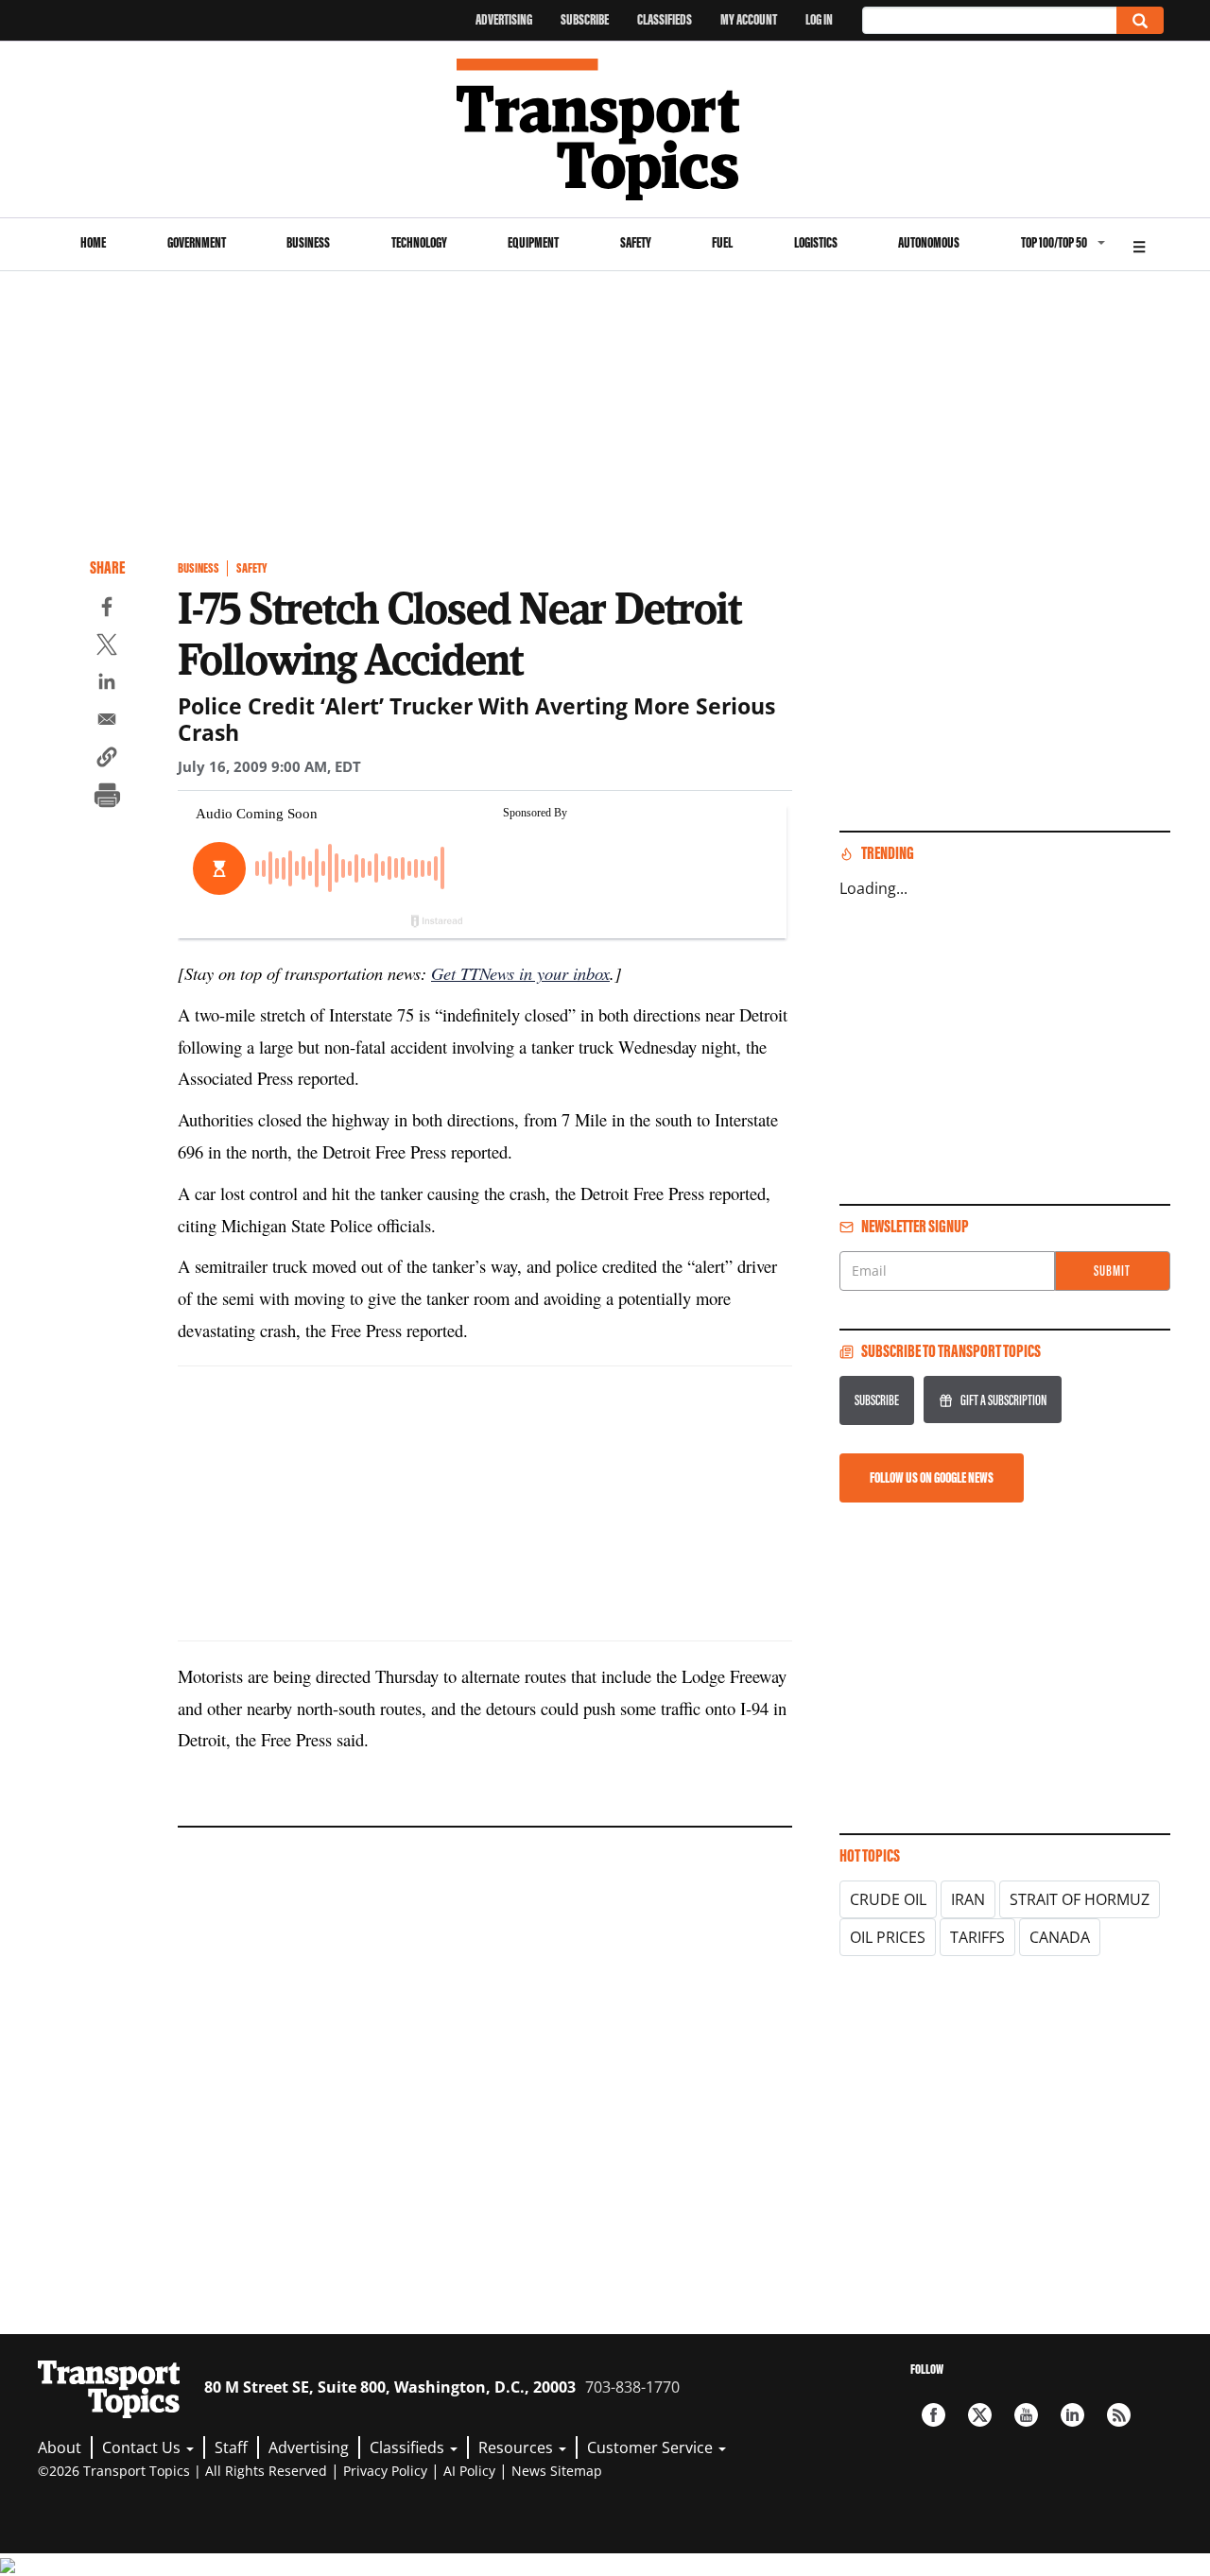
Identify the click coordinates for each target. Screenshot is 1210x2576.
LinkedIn (1072, 2415)
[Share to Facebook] (107, 610)
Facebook (933, 2415)
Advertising (504, 19)
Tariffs (977, 1937)
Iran (968, 1899)
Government (197, 242)
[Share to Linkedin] (107, 684)
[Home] (605, 129)
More (1139, 244)
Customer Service (652, 2447)
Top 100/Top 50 (1054, 242)
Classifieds (665, 19)
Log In (819, 19)
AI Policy (469, 2471)
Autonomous (929, 242)
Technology (419, 242)
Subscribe (585, 19)
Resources (518, 2447)
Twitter (980, 2415)
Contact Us (143, 2447)
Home (93, 242)
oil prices (888, 1937)
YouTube (1026, 2415)
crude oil (888, 1899)
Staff (231, 2447)
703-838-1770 (632, 2387)
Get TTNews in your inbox (520, 973)
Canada (1060, 1937)
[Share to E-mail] (107, 722)
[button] (107, 760)
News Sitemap (557, 2471)
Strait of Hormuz (1080, 1899)
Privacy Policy (385, 2471)
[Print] (107, 798)
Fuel (722, 242)
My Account (749, 19)
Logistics (816, 242)
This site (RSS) (1119, 2415)
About (60, 2447)
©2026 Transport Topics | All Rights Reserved (182, 2471)
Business (308, 242)
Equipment (533, 242)
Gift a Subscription (1003, 1400)
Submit (1112, 1271)
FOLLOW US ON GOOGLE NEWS (932, 1477)
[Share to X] (107, 647)
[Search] (1140, 20)
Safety (636, 242)
